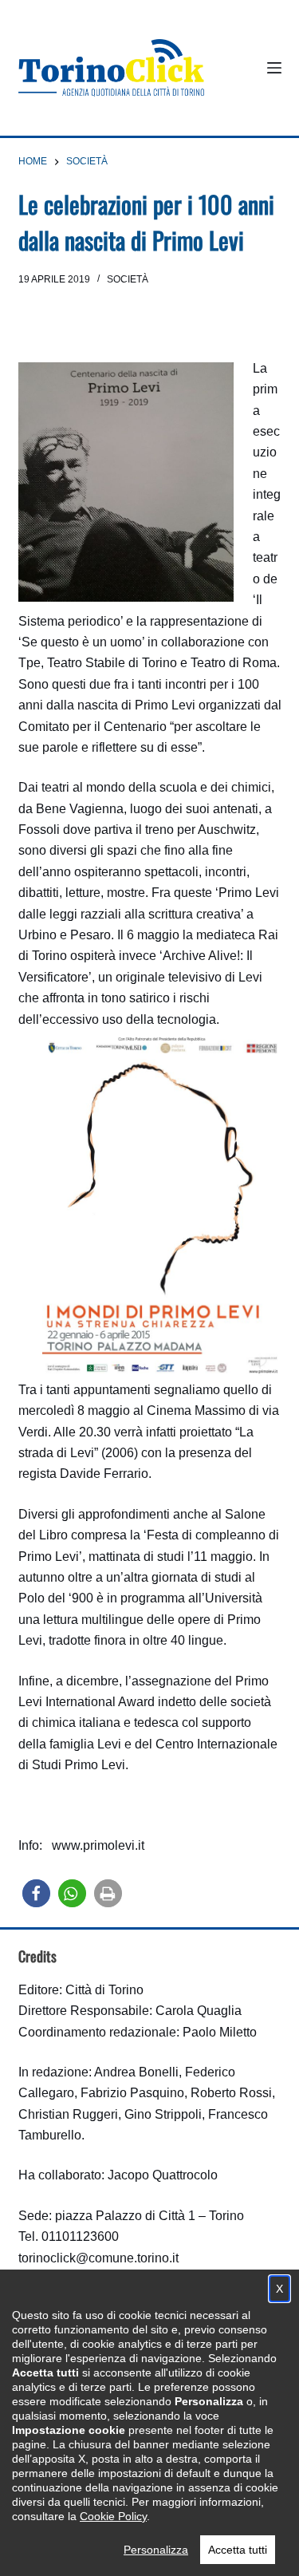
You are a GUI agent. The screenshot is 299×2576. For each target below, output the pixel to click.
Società (128, 279)
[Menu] (274, 68)
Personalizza (156, 2550)
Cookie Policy (113, 2516)
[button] (36, 1893)
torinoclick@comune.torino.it (98, 2258)
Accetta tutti (238, 2550)
